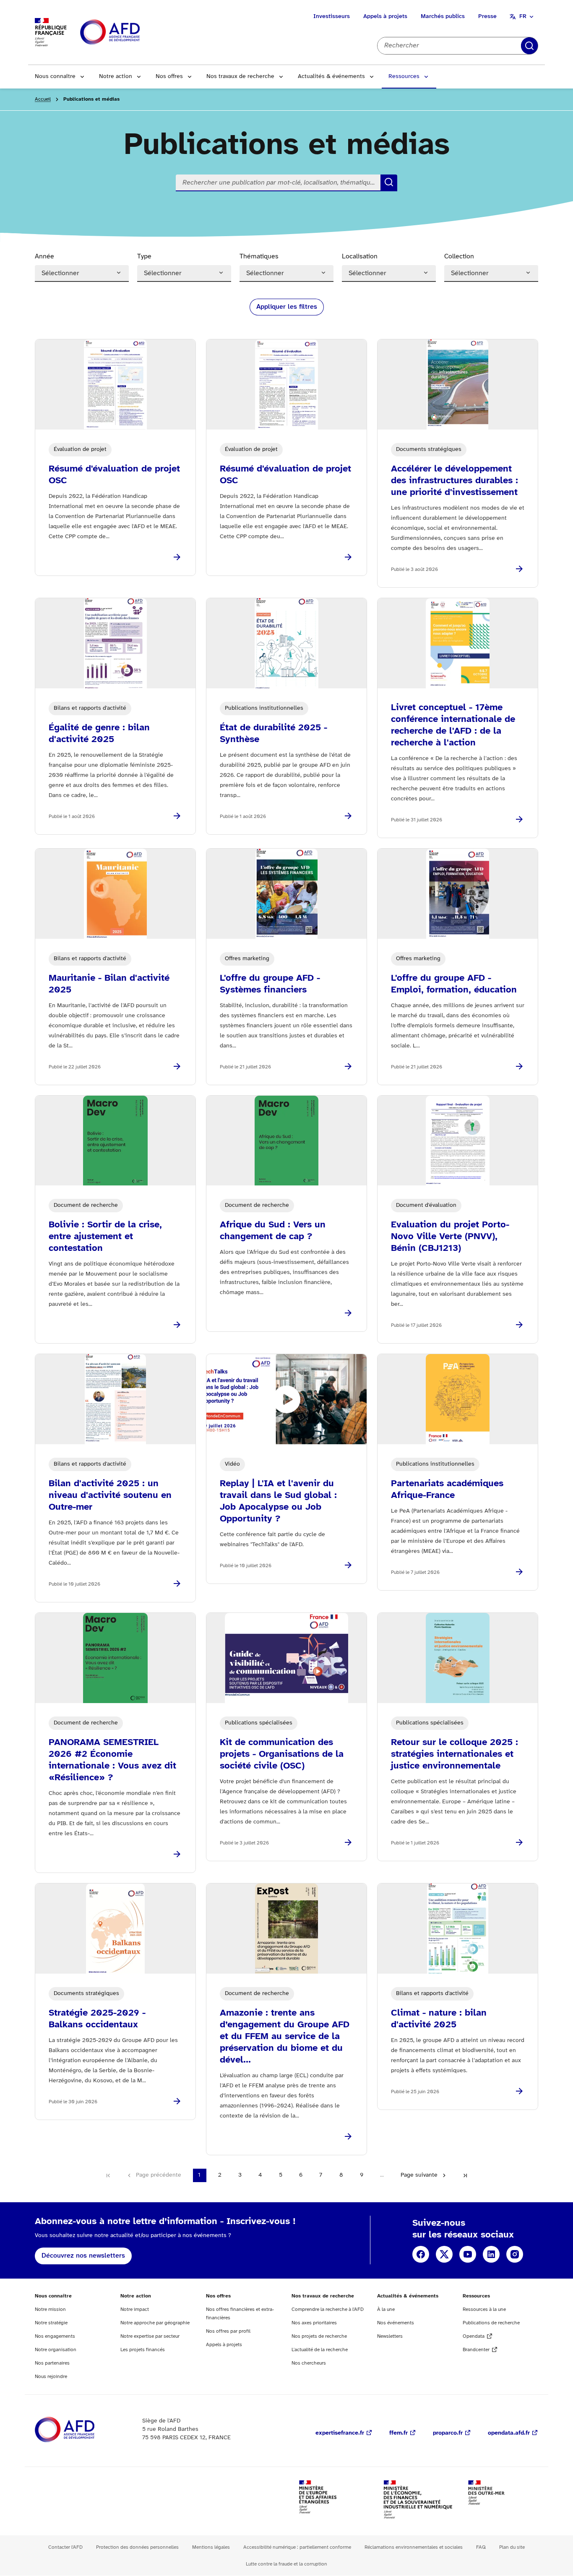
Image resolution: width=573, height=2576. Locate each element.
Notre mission (50, 2309)
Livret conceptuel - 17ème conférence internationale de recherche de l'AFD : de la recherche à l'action (453, 725)
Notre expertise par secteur (150, 2336)
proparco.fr (448, 2433)
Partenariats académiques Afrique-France (447, 1490)
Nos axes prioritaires (314, 2323)
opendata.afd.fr (509, 2433)
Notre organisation (56, 2350)
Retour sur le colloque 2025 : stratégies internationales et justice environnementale (454, 1754)
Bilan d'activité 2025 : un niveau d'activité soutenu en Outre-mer (110, 1495)
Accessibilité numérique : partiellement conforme (297, 2547)
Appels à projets (385, 17)
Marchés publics (443, 17)
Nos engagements (55, 2336)
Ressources (404, 77)
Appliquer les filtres (287, 307)
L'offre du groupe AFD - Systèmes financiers (270, 984)
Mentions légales (211, 2547)
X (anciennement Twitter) (444, 2254)
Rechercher (529, 46)
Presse (487, 17)
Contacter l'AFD (65, 2547)
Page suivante (419, 2175)
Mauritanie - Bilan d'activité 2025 (109, 984)
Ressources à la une (484, 2309)
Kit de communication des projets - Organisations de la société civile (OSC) (282, 1754)
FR (523, 17)
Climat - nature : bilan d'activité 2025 (439, 2019)
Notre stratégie (51, 2323)
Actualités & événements (331, 77)
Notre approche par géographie (155, 2323)
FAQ (481, 2547)
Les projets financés (143, 2350)
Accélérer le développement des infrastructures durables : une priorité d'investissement (454, 481)
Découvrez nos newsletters (83, 2256)
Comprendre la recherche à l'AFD (328, 2309)
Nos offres (169, 77)
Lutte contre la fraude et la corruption (286, 2564)
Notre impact (135, 2309)
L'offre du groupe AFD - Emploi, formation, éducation (454, 984)
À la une (386, 2309)
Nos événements (396, 2323)
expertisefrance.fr (340, 2433)
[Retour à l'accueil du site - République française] (129, 33)
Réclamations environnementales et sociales (414, 2547)
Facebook (421, 2254)
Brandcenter (476, 2350)
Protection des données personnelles (137, 2547)
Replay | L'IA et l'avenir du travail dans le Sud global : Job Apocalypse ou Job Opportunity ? (278, 1501)
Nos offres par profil (228, 2331)
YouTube (468, 2254)
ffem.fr (398, 2433)
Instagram (515, 2254)
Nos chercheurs (309, 2363)
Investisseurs (332, 17)
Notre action (116, 77)
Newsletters (390, 2336)
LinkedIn (491, 2254)
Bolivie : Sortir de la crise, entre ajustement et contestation (105, 1237)
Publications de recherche (491, 2323)
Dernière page (465, 2175)
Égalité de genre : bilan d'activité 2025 (99, 734)
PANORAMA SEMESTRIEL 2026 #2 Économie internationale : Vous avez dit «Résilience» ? (112, 1760)
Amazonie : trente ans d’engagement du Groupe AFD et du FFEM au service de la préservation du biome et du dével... (285, 2037)
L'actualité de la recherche (320, 2350)
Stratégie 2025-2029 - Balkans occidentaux (97, 2019)
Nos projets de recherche (319, 2336)
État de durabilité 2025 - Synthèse (273, 734)
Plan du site (512, 2547)
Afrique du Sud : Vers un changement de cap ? (273, 1231)
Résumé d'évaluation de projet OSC (114, 475)
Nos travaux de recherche (240, 77)
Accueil (43, 99)
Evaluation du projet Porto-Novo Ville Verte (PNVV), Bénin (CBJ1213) (450, 1237)
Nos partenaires (52, 2363)
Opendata (474, 2336)
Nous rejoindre (51, 2377)
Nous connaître (55, 77)
